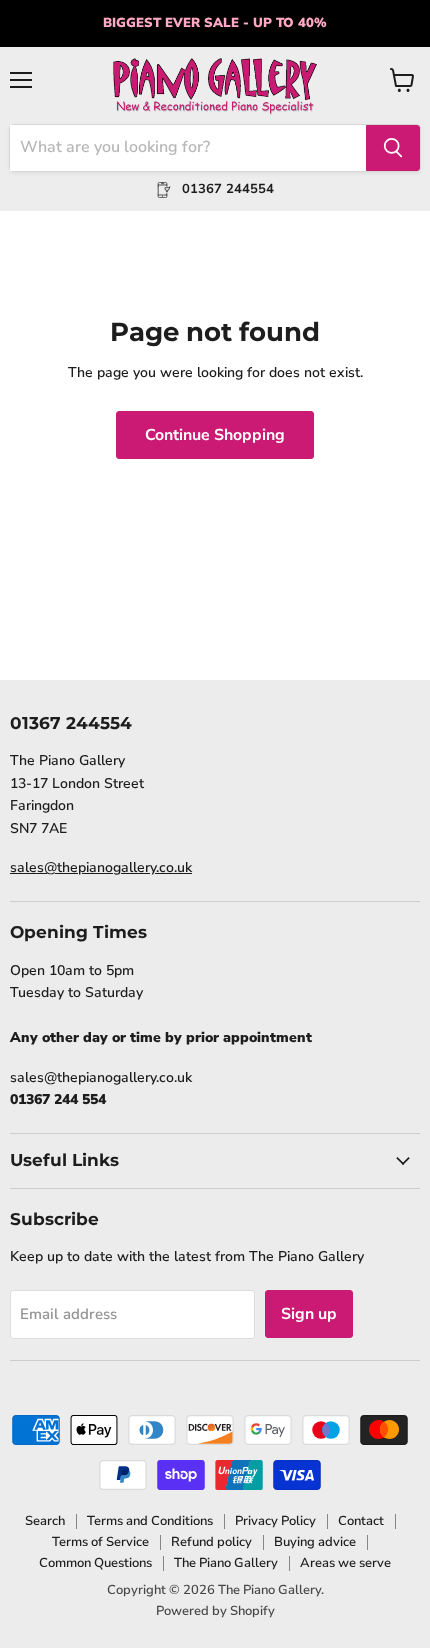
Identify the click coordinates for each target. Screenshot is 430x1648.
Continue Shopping (215, 435)
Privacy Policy (275, 1521)
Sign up (309, 1314)
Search (45, 1521)
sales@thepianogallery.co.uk (101, 867)
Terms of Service (100, 1542)
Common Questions (95, 1563)
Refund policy (211, 1542)
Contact (361, 1521)
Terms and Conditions (150, 1521)
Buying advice (315, 1542)
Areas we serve (345, 1563)
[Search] (393, 148)
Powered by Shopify (215, 1611)
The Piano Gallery (226, 1563)
